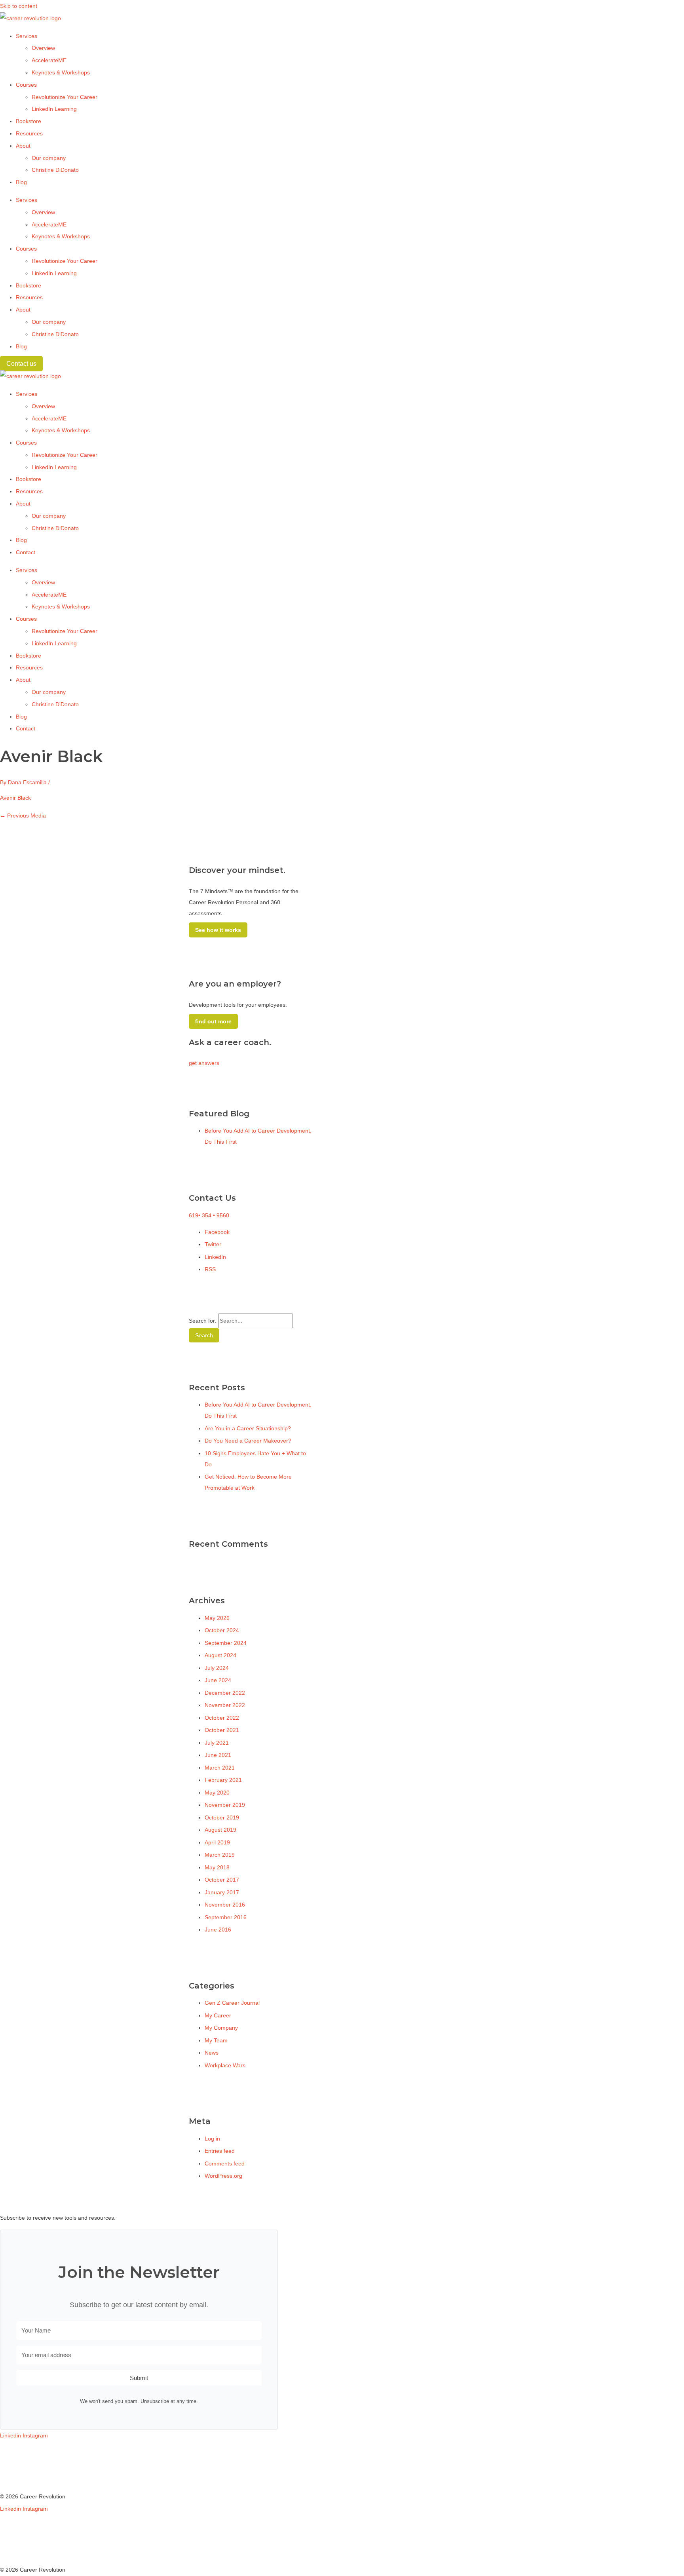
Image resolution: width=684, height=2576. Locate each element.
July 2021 (217, 1743)
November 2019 (225, 1805)
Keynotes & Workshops (61, 72)
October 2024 (222, 1630)
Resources (29, 133)
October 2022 (222, 1718)
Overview (43, 48)
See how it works (218, 930)
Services (27, 36)
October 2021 (222, 1730)
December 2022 (225, 1693)
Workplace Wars (225, 2065)
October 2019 (222, 1817)
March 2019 (220, 1855)
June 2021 (218, 1755)
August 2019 (220, 1830)
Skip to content (19, 6)
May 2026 (217, 1618)
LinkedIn (215, 1257)
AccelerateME (49, 60)
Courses (26, 85)
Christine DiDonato (55, 170)
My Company (221, 2028)
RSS (210, 1269)
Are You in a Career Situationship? (248, 1428)
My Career (218, 2015)
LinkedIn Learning (54, 109)
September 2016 (226, 1917)
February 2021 (223, 1780)
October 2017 (222, 1880)
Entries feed (220, 2151)
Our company (49, 158)
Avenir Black (15, 798)
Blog (21, 182)
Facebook (217, 1232)
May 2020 (217, 1793)
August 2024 (220, 1655)
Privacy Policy (17, 2472)
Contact (26, 552)
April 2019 (217, 1842)
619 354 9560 (209, 1215)
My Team (216, 2040)
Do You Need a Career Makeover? (248, 1441)
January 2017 (222, 1892)
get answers (204, 1063)
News (212, 2053)
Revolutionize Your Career (65, 97)
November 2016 (225, 1905)
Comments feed (225, 2163)
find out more (213, 1021)
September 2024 (226, 1643)
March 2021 (220, 1768)
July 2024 (217, 1668)
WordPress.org (223, 2176)
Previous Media (23, 816)
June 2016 (218, 1930)
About (23, 146)
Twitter (213, 1244)
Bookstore (28, 121)
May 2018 (217, 1867)
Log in (212, 2139)
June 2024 (218, 1680)
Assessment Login (23, 2485)
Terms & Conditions (24, 2460)
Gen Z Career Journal (232, 2003)
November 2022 (225, 1705)
